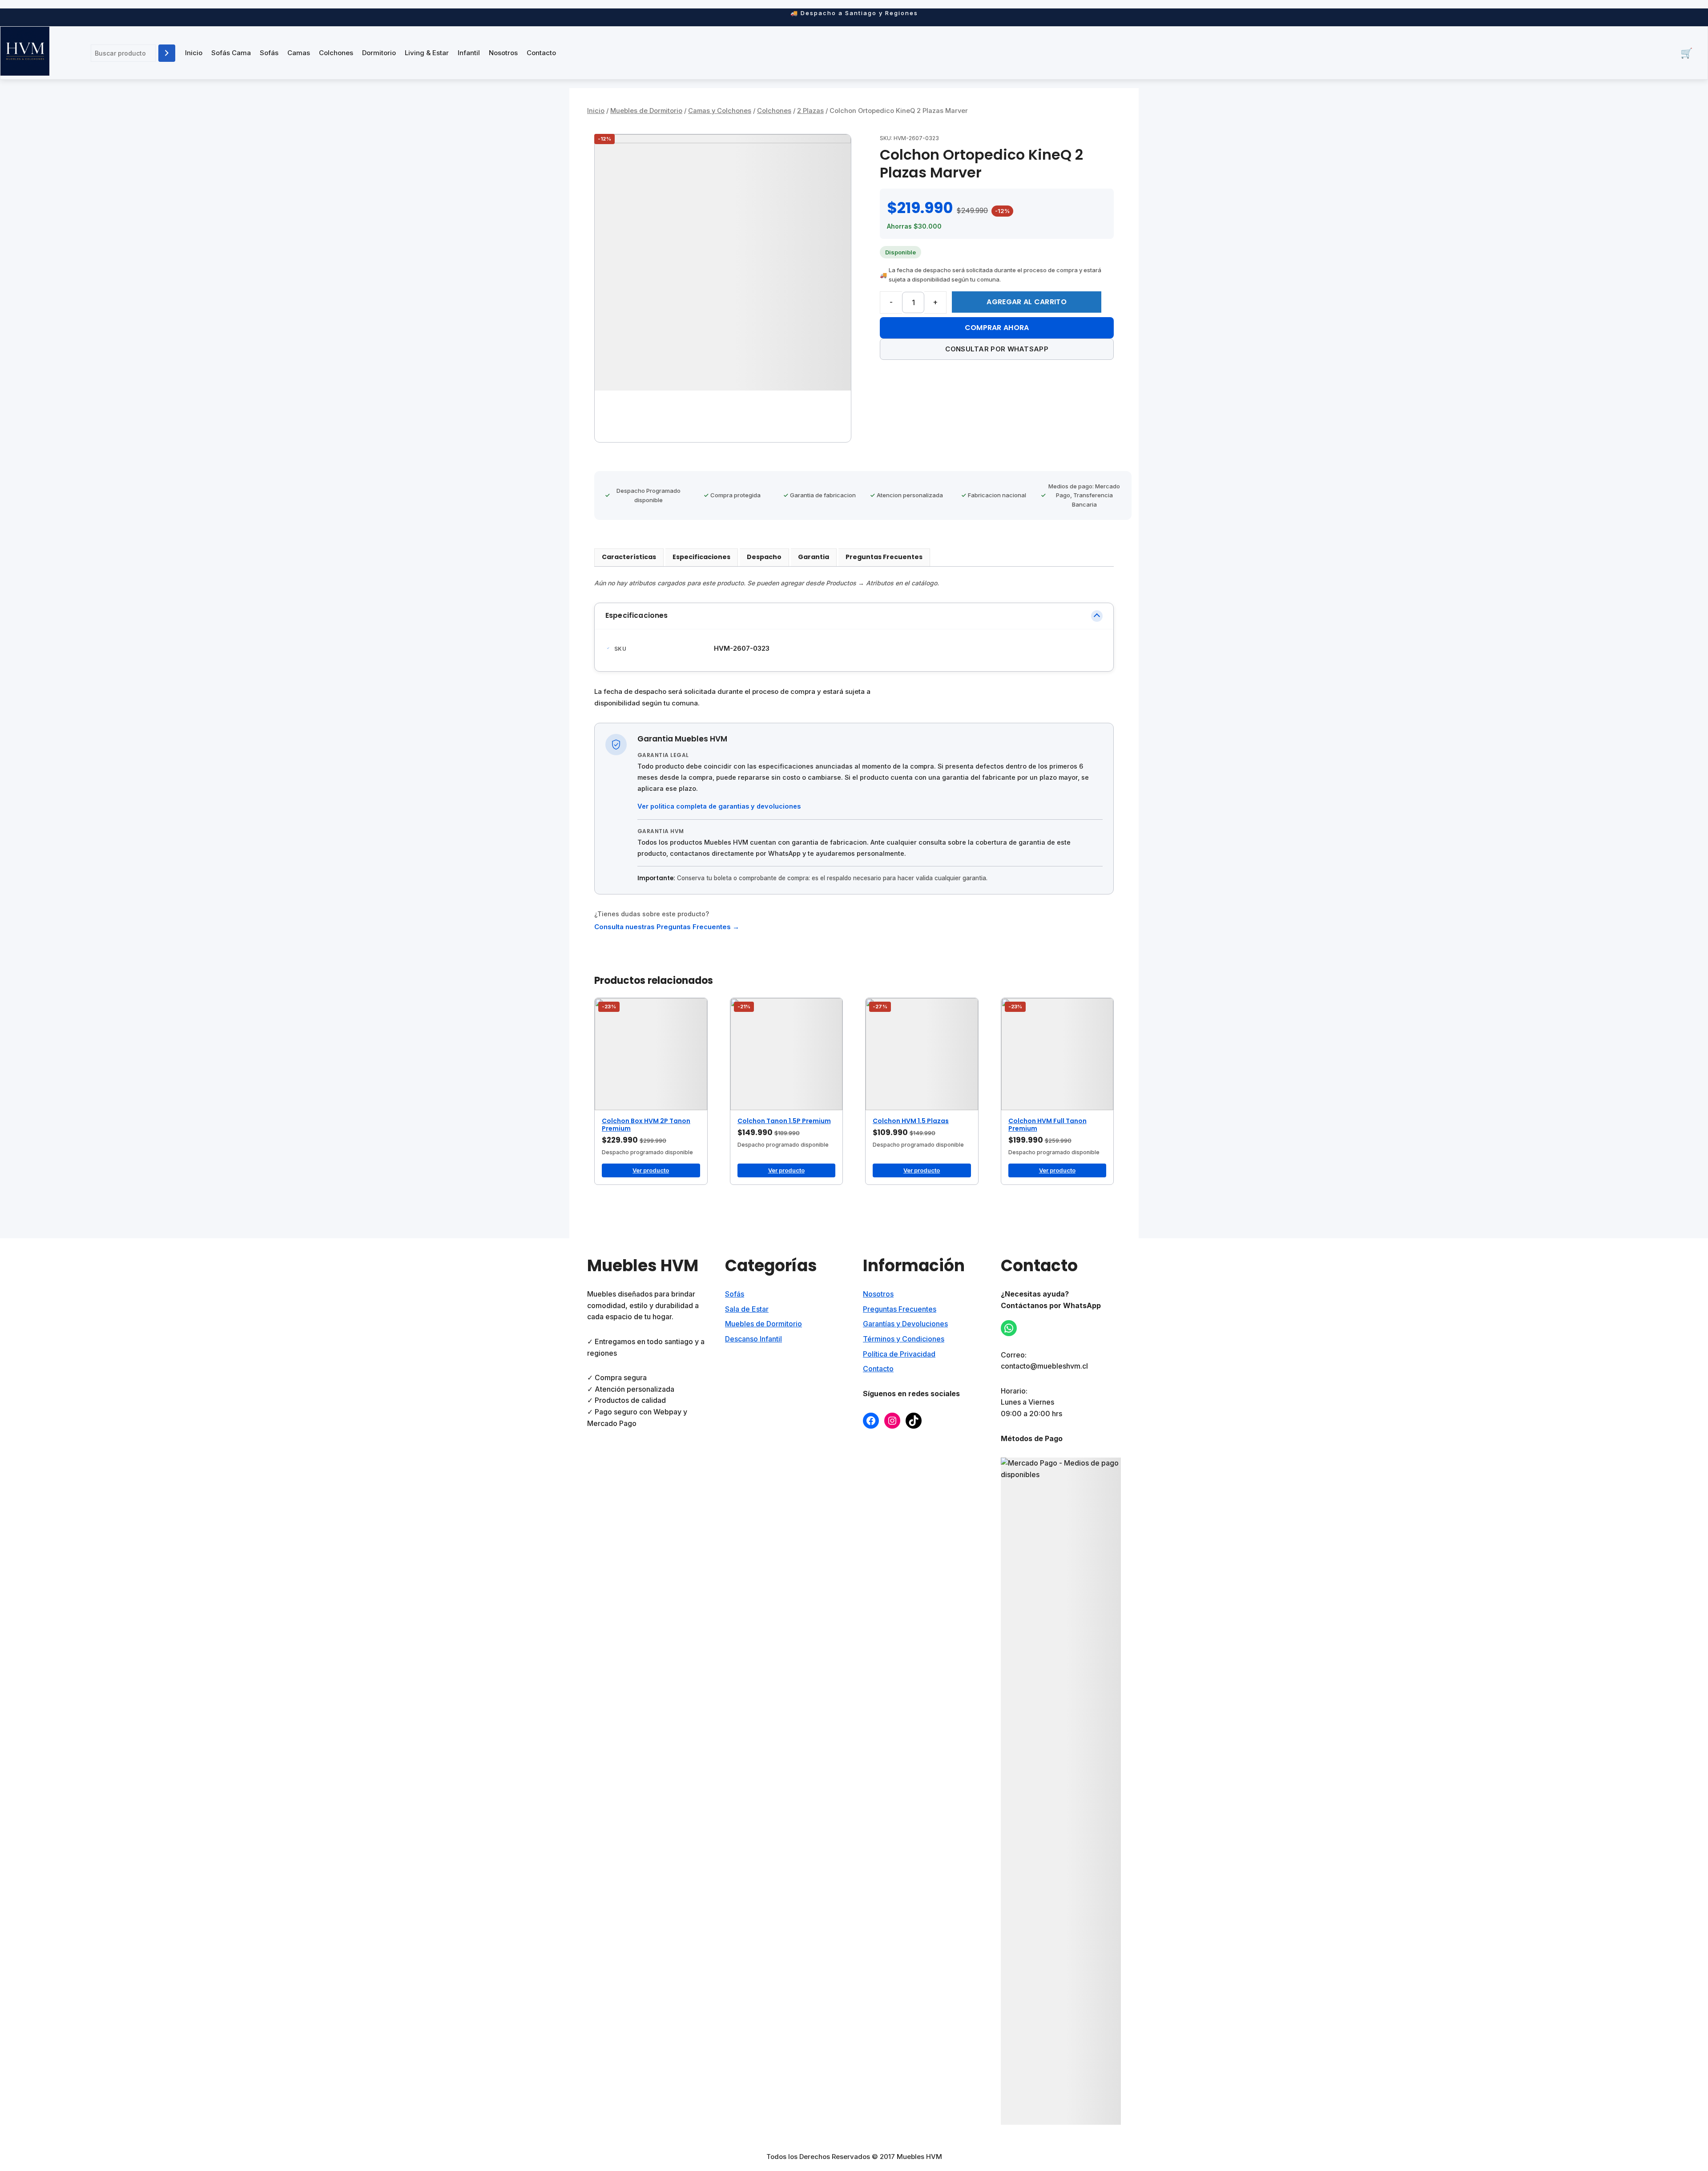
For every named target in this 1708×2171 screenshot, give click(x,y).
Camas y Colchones (720, 111)
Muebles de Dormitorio (646, 111)
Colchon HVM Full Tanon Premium (1047, 1125)
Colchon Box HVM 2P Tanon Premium (646, 1125)
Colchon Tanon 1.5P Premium (784, 1121)
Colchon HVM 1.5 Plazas (911, 1121)
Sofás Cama (231, 53)
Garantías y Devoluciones (905, 1324)
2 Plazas (810, 111)
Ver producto (651, 1170)
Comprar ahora (997, 328)
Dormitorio (379, 53)
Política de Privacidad (899, 1354)
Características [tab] (629, 557)
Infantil (469, 53)
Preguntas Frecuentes (900, 1309)
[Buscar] (167, 53)
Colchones (336, 53)
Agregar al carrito (1027, 302)
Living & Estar (427, 53)
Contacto (541, 53)
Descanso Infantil (753, 1339)
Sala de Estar (747, 1309)
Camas (299, 53)
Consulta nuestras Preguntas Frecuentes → (667, 927)
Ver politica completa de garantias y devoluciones (719, 806)
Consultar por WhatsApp (997, 349)
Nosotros (503, 53)
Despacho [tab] (764, 557)
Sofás (269, 53)
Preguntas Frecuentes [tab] (884, 557)
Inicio (194, 53)
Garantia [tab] (814, 557)
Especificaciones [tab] (701, 557)
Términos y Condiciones (904, 1339)
